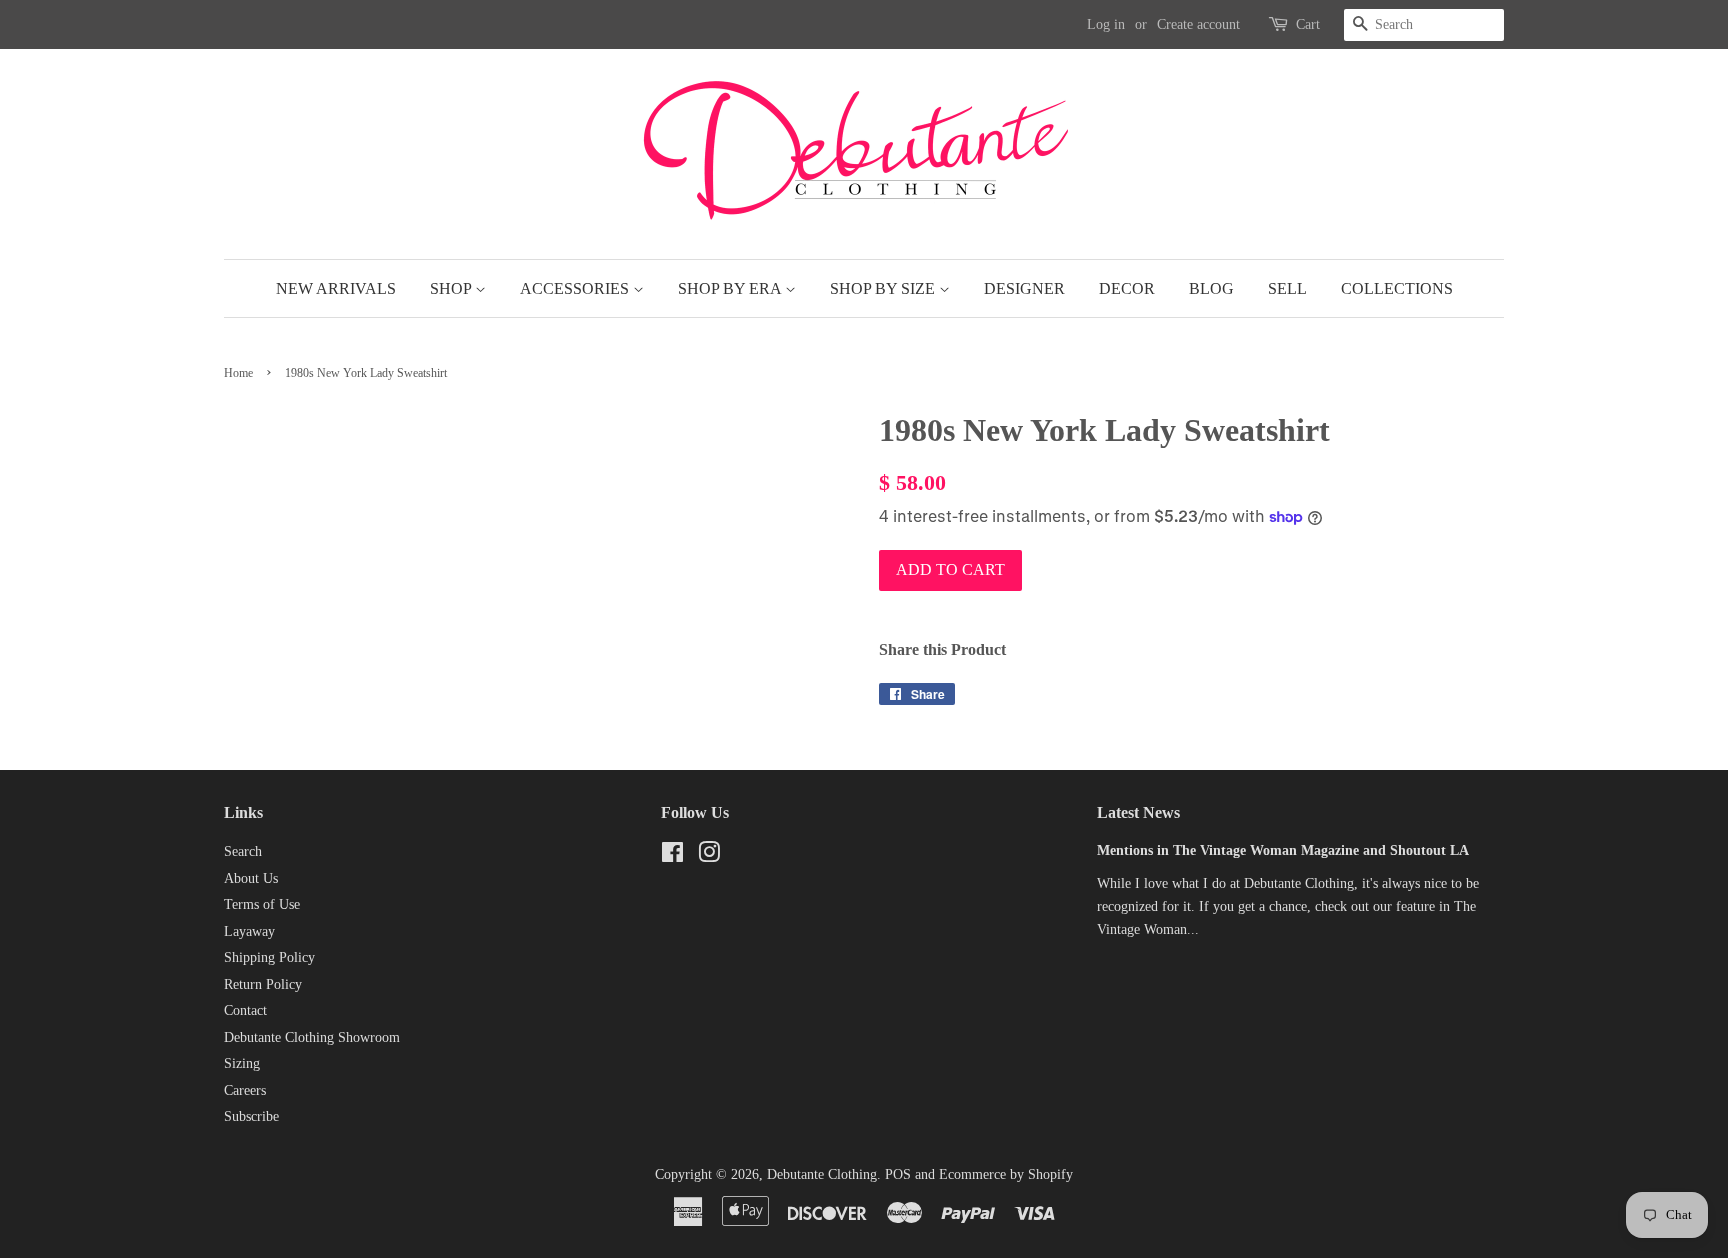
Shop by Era (731, 288)
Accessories (576, 288)
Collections (1397, 288)
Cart (1308, 24)
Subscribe (251, 1116)
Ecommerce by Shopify (1006, 1174)
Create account (1198, 24)
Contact (245, 1010)
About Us (251, 878)
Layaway (249, 931)
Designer (1024, 288)
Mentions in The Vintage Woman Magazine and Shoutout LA (1283, 850)
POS (898, 1174)
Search (243, 851)
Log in (1106, 24)
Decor (1127, 288)
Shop (452, 288)
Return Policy (263, 984)
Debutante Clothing (822, 1174)
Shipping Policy (269, 957)
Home (238, 373)
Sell (1287, 288)
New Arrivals (336, 288)
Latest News (1138, 812)
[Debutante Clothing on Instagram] (709, 856)
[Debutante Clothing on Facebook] (672, 856)
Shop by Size (884, 288)
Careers (245, 1090)
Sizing (242, 1063)
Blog (1211, 288)
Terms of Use (262, 904)
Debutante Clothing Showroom (312, 1037)
